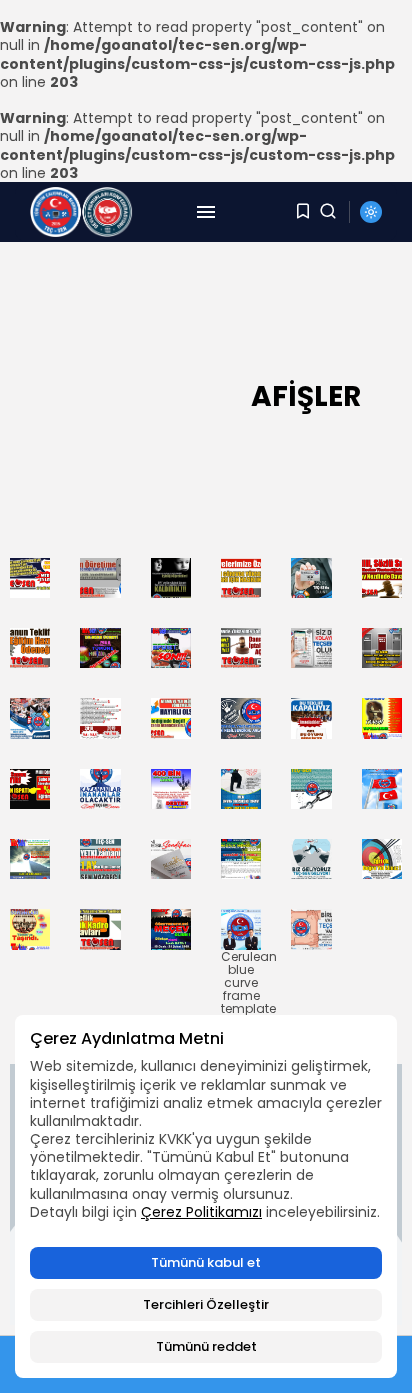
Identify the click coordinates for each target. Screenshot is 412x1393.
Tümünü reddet (206, 1346)
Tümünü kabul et (206, 1262)
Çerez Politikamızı (201, 1212)
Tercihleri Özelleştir (206, 1304)
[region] (206, 1196)
